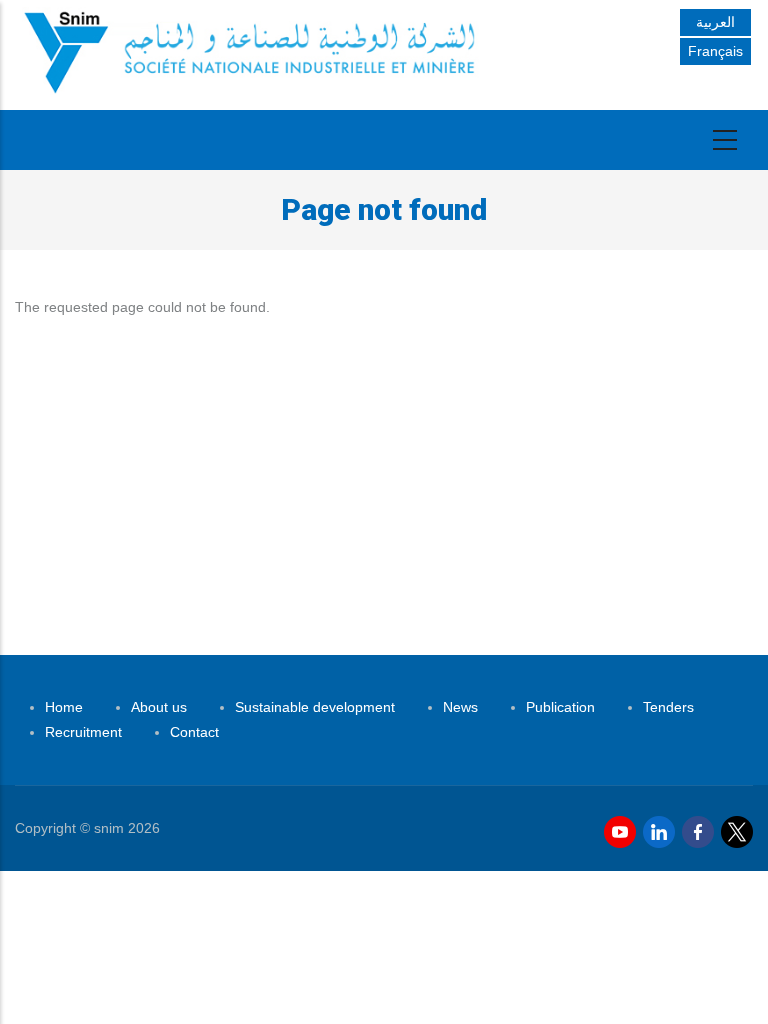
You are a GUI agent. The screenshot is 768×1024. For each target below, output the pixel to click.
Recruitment (83, 732)
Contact (194, 732)
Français (715, 51)
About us (159, 707)
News (460, 707)
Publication (560, 707)
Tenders (668, 707)
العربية (715, 22)
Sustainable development (315, 707)
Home (64, 707)
